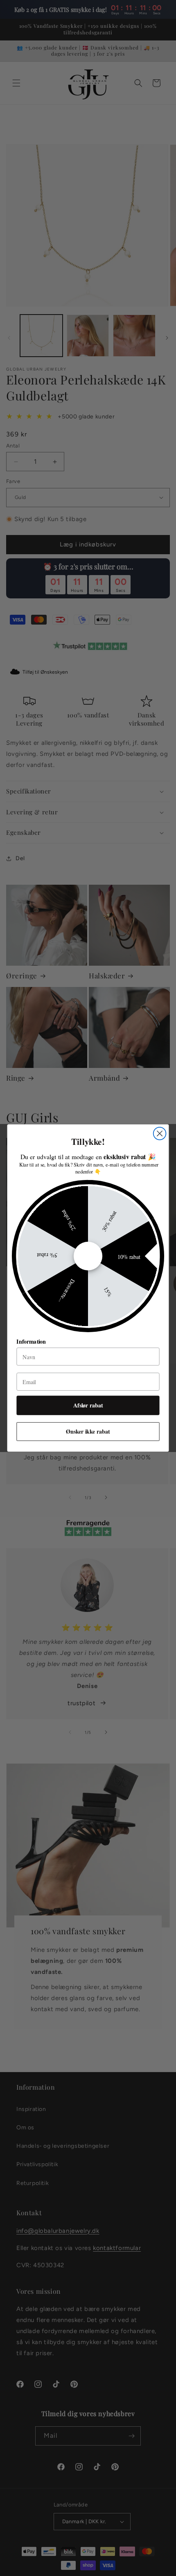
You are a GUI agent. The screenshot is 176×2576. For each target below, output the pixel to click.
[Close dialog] (160, 1134)
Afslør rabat (88, 1405)
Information (31, 1341)
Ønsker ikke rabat (88, 1431)
